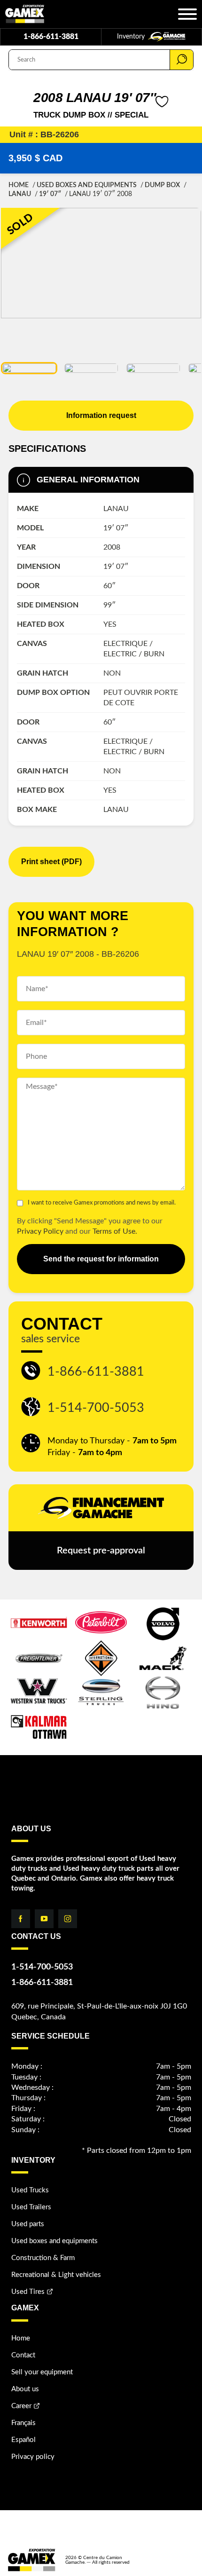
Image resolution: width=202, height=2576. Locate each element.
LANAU (20, 194)
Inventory (132, 37)
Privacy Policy (40, 1231)
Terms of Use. (115, 1231)
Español (23, 2440)
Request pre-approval (101, 1551)
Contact (23, 2355)
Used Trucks (30, 2190)
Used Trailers (31, 2207)
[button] (29, 368)
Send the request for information (101, 1259)
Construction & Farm (43, 2258)
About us (25, 2389)
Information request (101, 415)
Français (23, 2423)
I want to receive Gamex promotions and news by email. (102, 1203)
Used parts (28, 2224)
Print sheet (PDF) (51, 862)
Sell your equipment (42, 2372)
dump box (162, 185)
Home (19, 185)
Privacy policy (33, 2457)
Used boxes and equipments (87, 185)
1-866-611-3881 (51, 37)
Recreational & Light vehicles (56, 2275)
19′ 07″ (50, 194)
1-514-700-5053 (96, 1408)
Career (21, 2406)
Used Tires (28, 2292)
